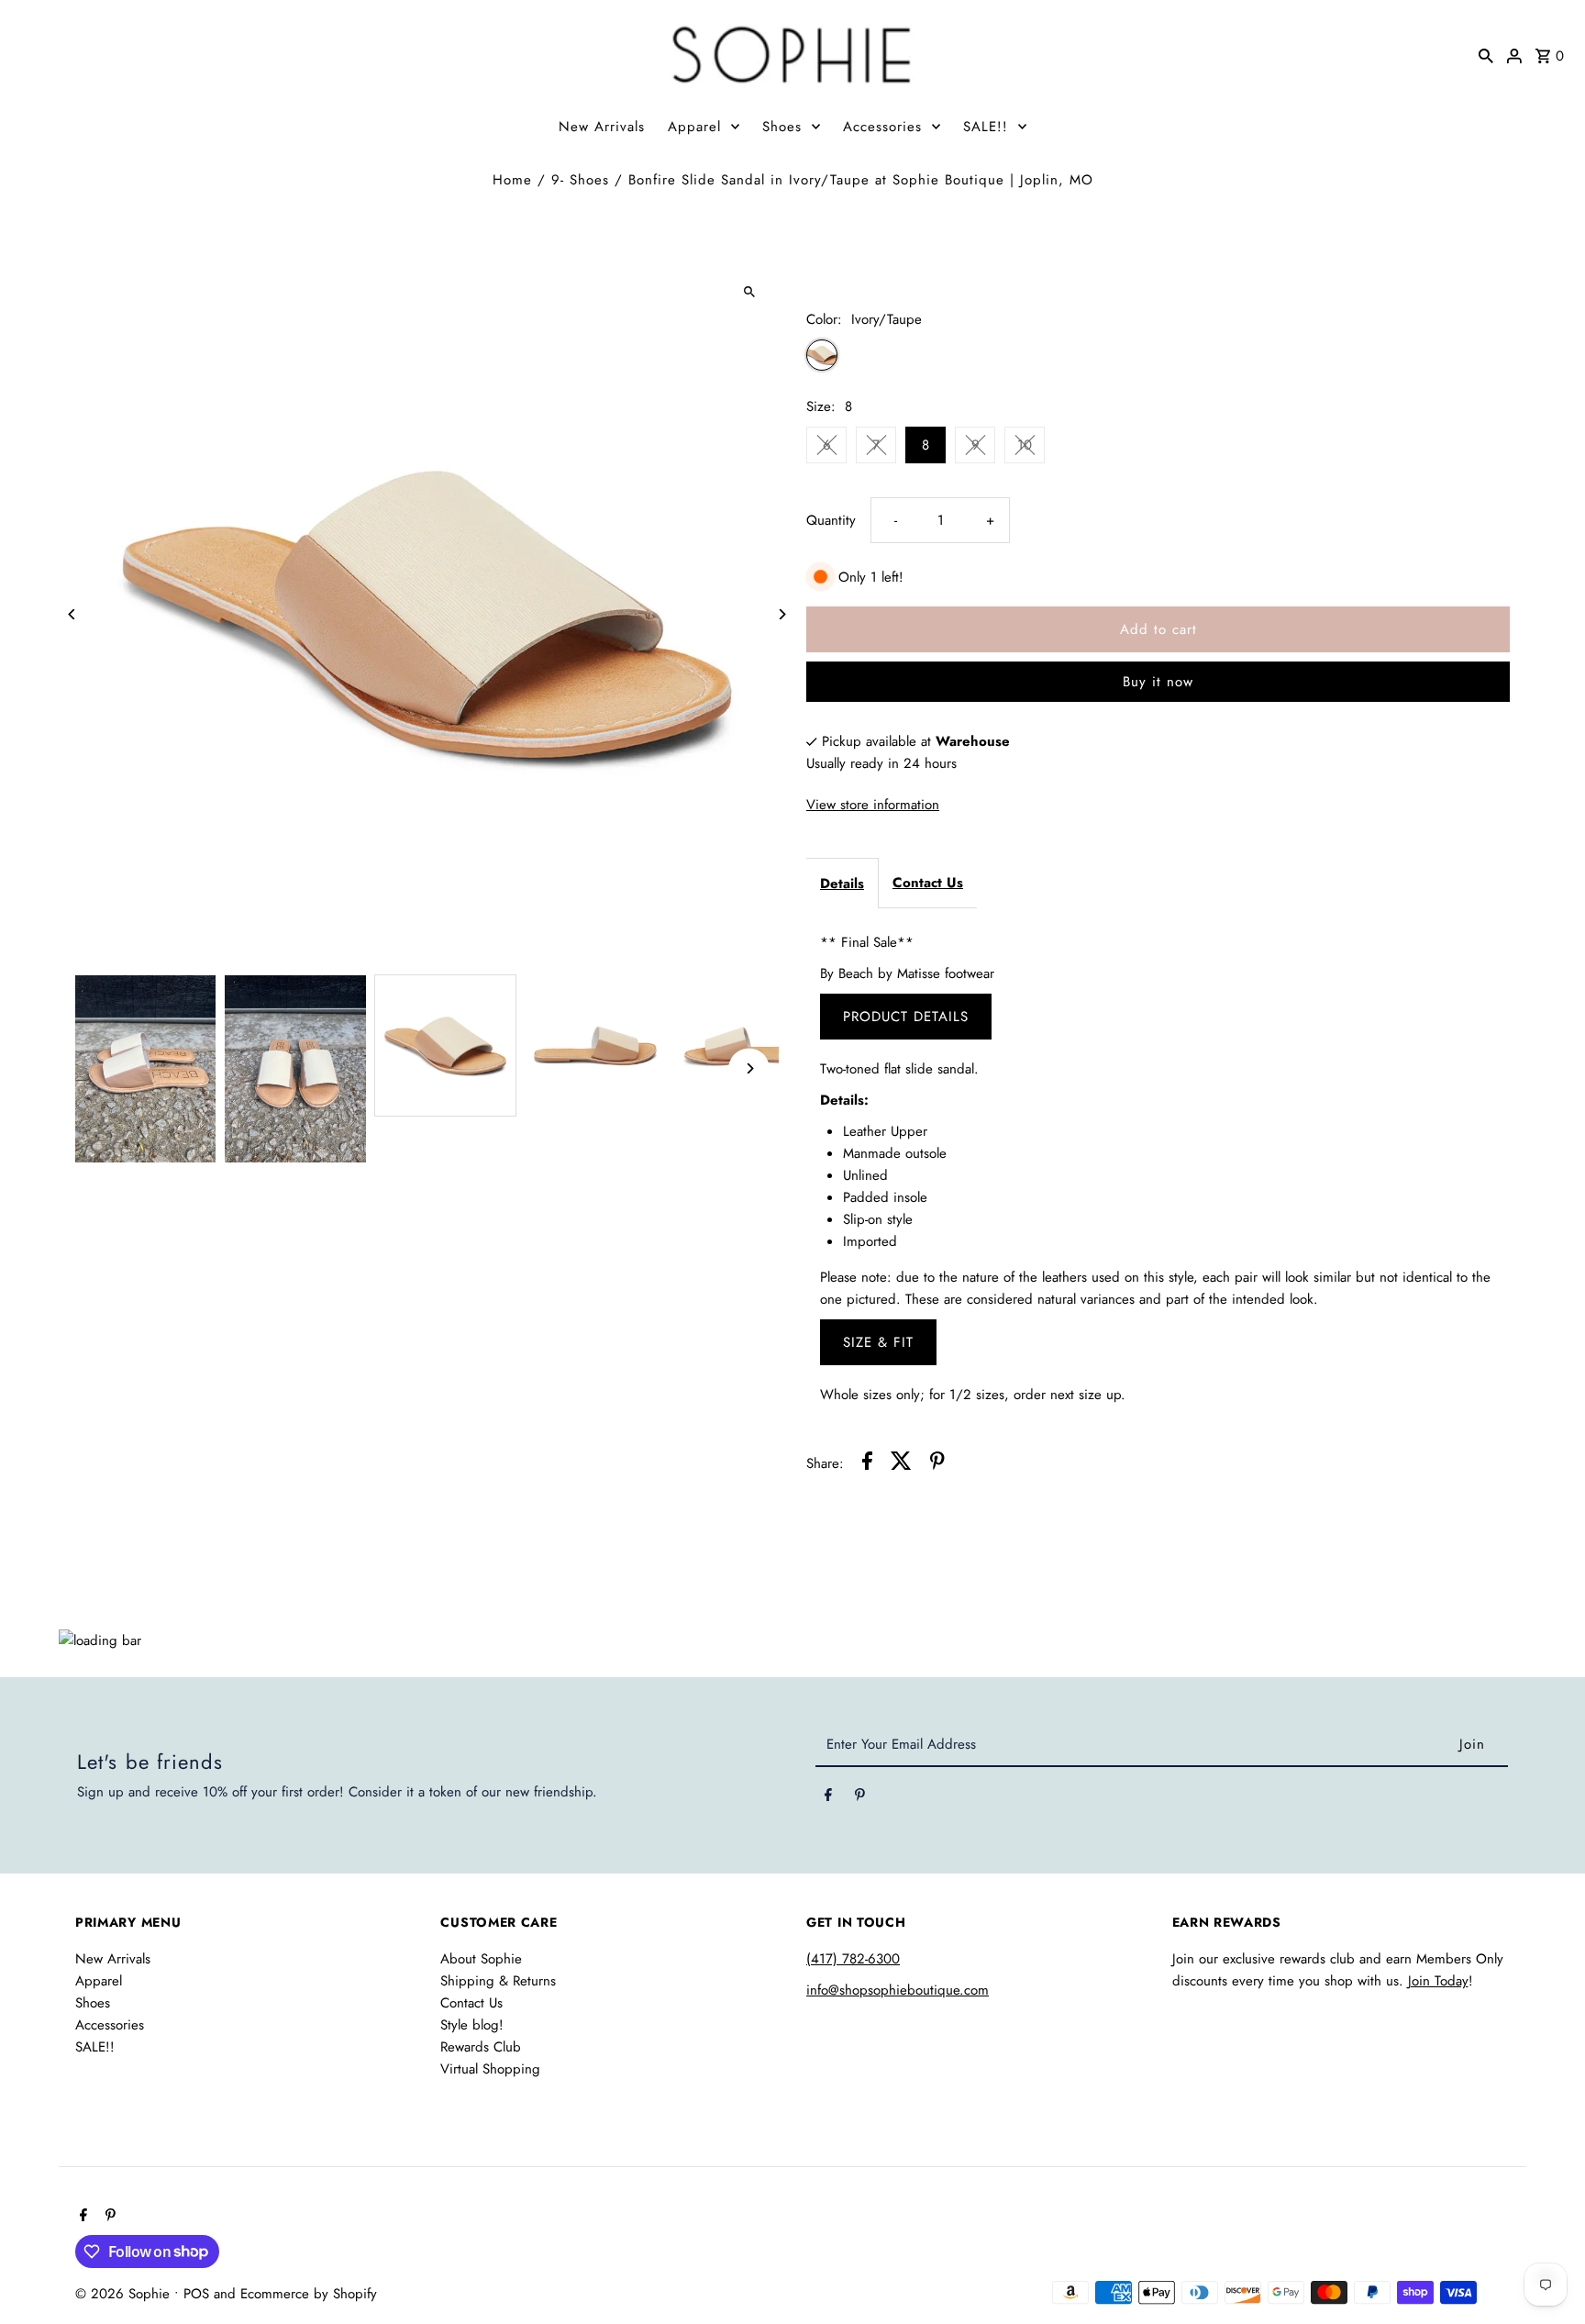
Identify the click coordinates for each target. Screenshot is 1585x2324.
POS (196, 2294)
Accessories (882, 127)
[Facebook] (828, 1798)
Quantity (831, 520)
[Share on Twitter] (901, 1464)
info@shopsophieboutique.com (898, 1990)
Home (512, 180)
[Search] (1486, 54)
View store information (873, 805)
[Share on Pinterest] (937, 1464)
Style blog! (472, 2025)
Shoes (782, 127)
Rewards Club (481, 2047)
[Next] (781, 614)
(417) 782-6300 (853, 1959)
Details (842, 884)
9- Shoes (580, 180)
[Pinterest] (860, 1798)
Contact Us (928, 883)
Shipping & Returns (498, 1981)
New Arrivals (602, 127)
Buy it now (1158, 682)
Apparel (694, 127)
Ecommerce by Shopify (309, 2294)
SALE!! (986, 127)
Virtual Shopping (490, 2069)
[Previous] (73, 614)
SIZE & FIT (878, 1342)
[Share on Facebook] (867, 1464)
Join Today (1438, 1981)
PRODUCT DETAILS (906, 1017)
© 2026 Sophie (125, 2294)
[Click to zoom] (749, 292)
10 (1025, 445)
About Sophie (481, 1959)
